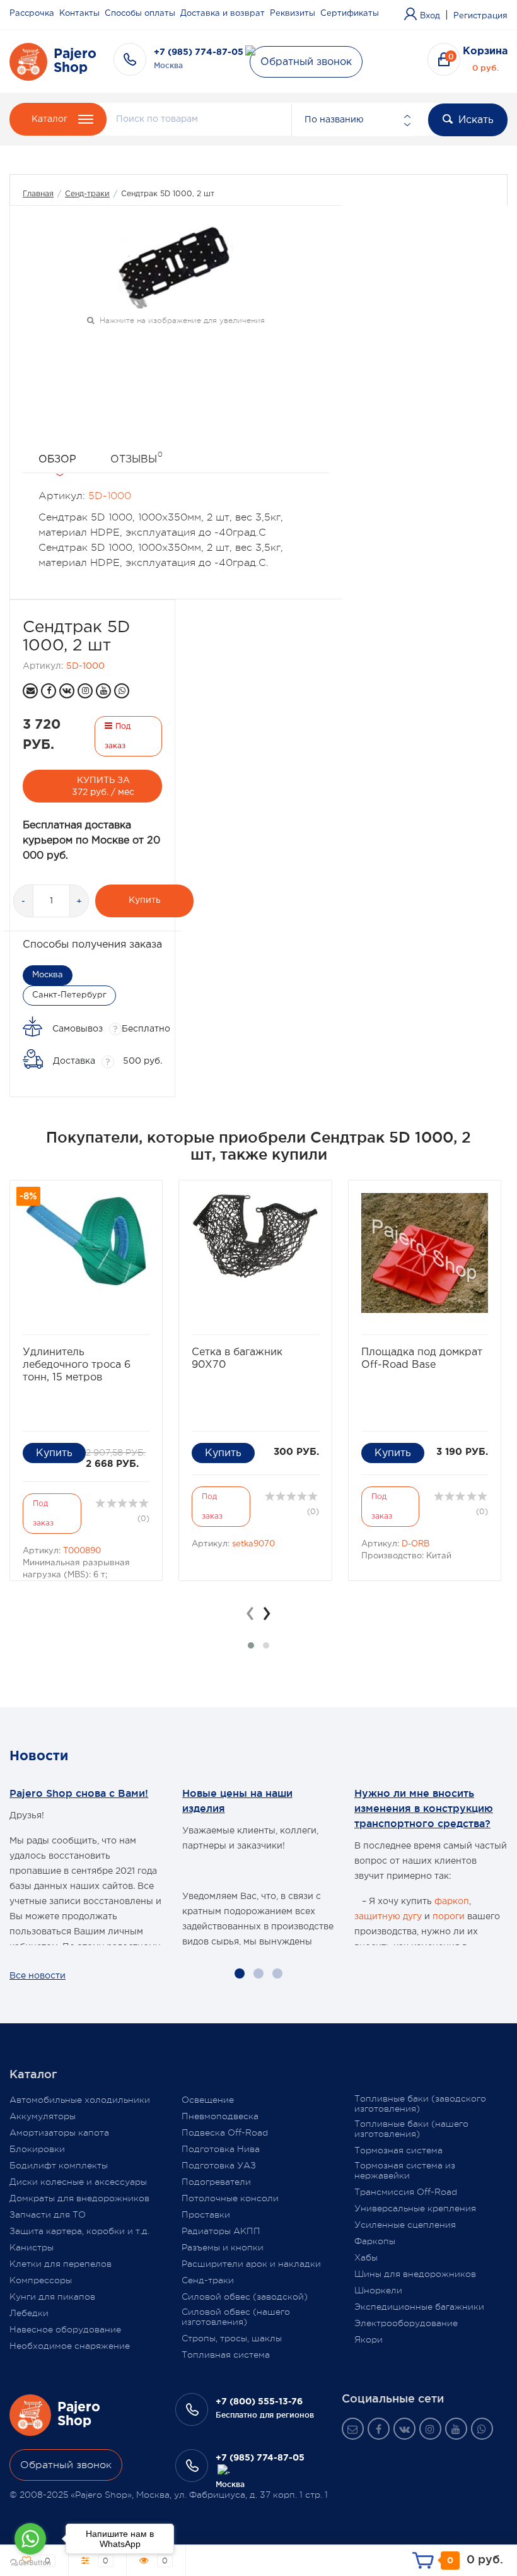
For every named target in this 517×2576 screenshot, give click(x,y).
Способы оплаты (140, 14)
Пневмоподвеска (220, 2116)
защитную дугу (388, 1917)
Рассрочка (32, 14)
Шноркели (378, 2290)
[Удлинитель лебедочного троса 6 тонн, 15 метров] (86, 1241)
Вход (430, 16)
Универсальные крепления (415, 2208)
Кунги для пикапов (52, 2297)
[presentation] (250, 1613)
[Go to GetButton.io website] (30, 2563)
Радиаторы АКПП (221, 2231)
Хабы (366, 2257)
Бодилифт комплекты (59, 2165)
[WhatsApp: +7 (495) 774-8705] (122, 691)
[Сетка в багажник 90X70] (255, 1236)
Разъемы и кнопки (223, 2247)
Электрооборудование (406, 2323)
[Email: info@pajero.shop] (30, 691)
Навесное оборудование (65, 2329)
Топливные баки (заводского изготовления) (420, 2103)
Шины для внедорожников (415, 2274)
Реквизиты (293, 14)
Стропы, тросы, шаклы (232, 2338)
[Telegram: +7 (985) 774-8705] (224, 2471)
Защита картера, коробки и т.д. (79, 2231)
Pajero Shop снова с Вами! (79, 1793)
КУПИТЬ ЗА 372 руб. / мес (103, 786)
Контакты (79, 14)
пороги (449, 1917)
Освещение (208, 2100)
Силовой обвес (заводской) (245, 2297)
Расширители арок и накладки (251, 2264)
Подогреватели (216, 2182)
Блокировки (37, 2149)
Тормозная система (398, 2150)
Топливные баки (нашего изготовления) (411, 2129)
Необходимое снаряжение (70, 2346)
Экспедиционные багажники (419, 2307)
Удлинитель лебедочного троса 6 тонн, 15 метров (77, 1365)
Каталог (49, 119)
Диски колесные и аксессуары (78, 2182)
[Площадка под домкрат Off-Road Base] (425, 1253)
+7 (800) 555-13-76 (259, 2402)
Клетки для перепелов (61, 2264)
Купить (145, 900)
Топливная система (226, 2355)
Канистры (32, 2247)
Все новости (38, 1976)
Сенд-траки (87, 194)
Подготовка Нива (221, 2149)
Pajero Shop (75, 61)
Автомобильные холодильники (80, 2100)
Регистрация (480, 16)
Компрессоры (41, 2280)
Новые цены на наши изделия (237, 1801)
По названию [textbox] (334, 120)
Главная (38, 194)
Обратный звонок (306, 62)
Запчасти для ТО (48, 2214)
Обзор (57, 460)
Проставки (206, 2214)
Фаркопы (375, 2241)
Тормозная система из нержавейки (405, 2170)
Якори (369, 2339)
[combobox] (352, 120)
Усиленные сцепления (405, 2225)
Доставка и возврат (223, 14)
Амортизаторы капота (59, 2132)
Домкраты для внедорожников (79, 2198)
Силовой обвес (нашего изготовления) (236, 2317)
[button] (251, 1645)
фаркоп (452, 1902)
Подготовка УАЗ (219, 2165)
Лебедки (29, 2313)
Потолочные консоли (230, 2198)
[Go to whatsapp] (30, 2539)
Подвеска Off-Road (225, 2132)
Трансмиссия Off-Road (406, 2192)
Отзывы (137, 457)
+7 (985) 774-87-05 (199, 52)
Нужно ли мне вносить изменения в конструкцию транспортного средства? (424, 1808)
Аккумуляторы (43, 2116)
